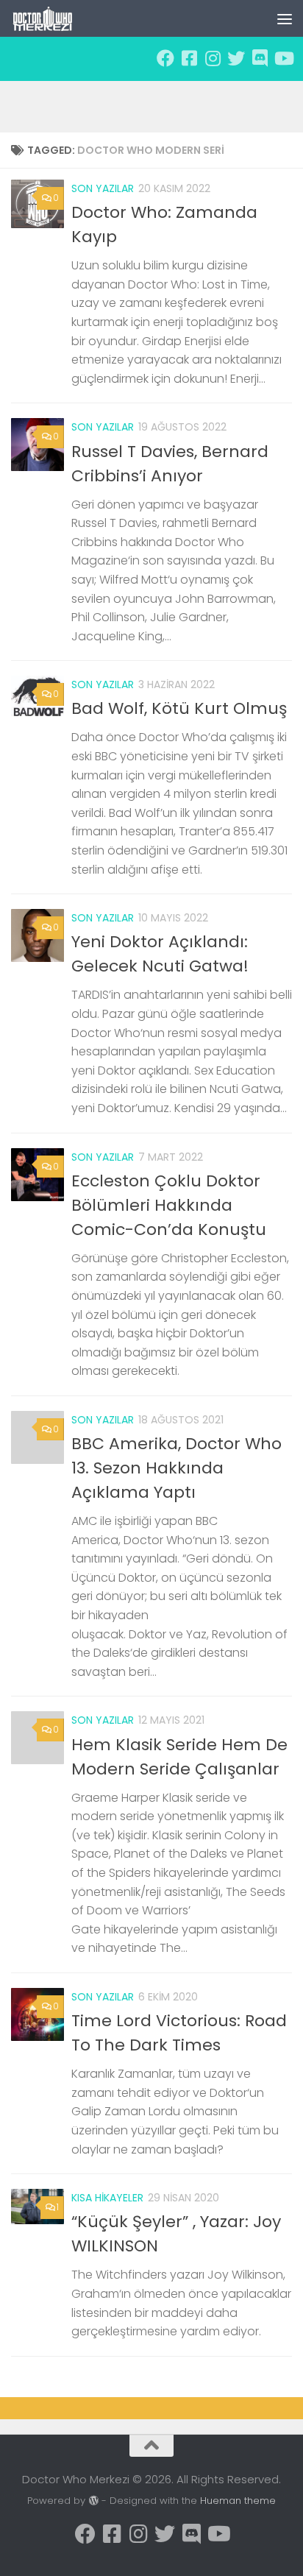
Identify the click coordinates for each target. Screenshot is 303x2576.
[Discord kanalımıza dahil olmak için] (260, 58)
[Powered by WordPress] (93, 2501)
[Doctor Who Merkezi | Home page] (54, 18)
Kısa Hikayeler (107, 2198)
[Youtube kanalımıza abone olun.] (283, 58)
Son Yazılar (103, 188)
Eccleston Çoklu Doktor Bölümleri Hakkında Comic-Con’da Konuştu (169, 1205)
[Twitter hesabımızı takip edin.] (236, 58)
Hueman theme (238, 2501)
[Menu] (285, 18)
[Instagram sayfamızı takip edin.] (213, 58)
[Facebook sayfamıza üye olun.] (165, 58)
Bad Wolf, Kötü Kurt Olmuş (179, 708)
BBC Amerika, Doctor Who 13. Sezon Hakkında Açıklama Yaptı (177, 1468)
